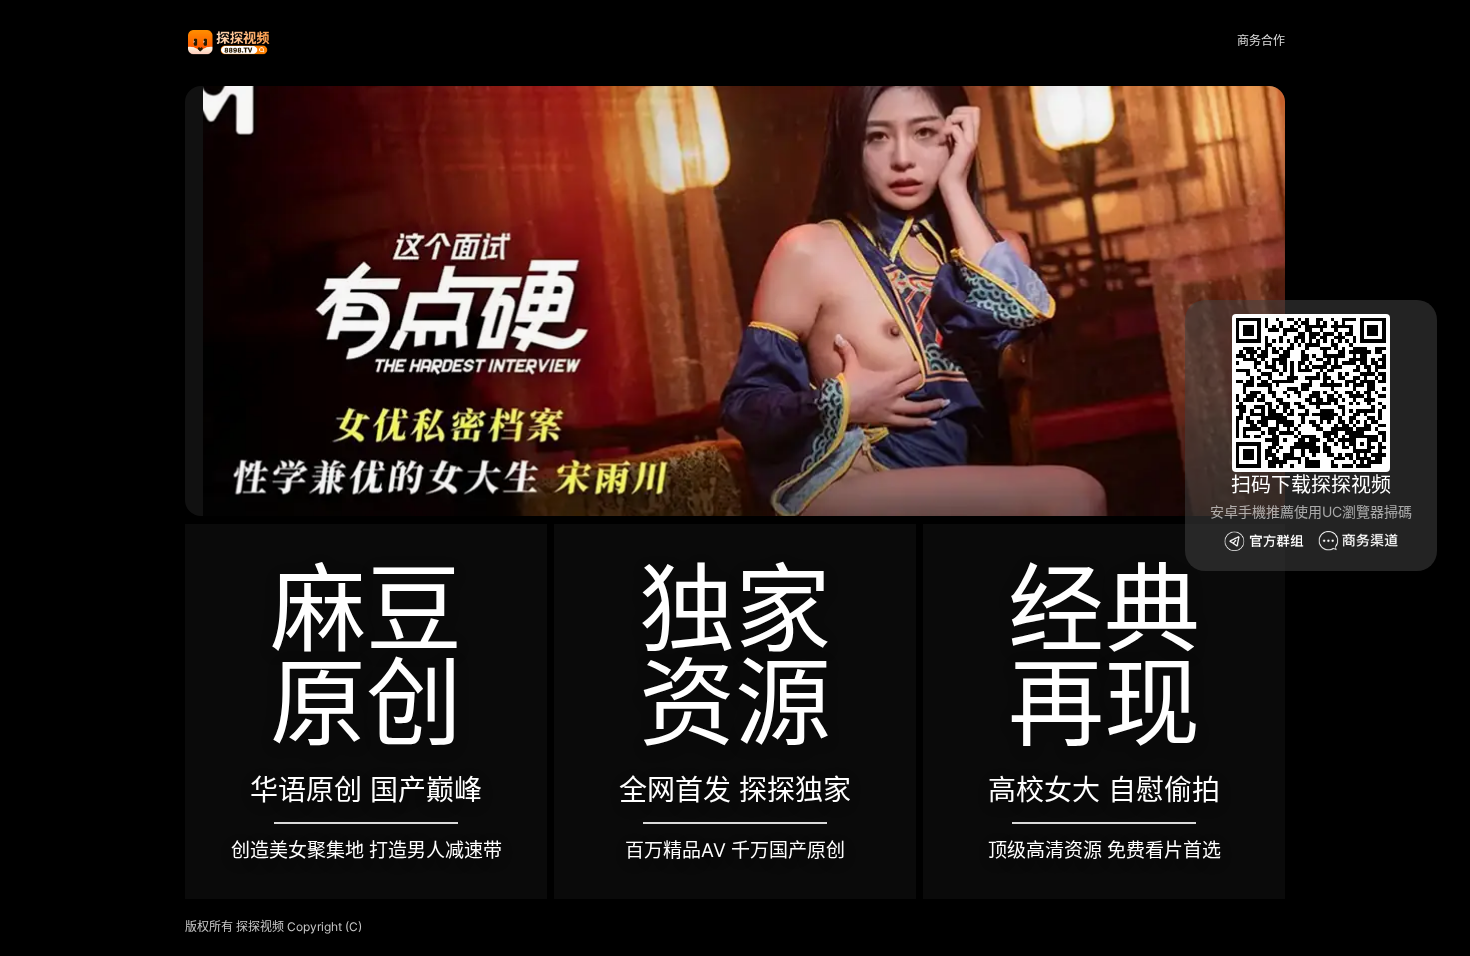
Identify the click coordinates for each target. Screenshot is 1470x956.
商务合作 (1261, 40)
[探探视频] (230, 41)
